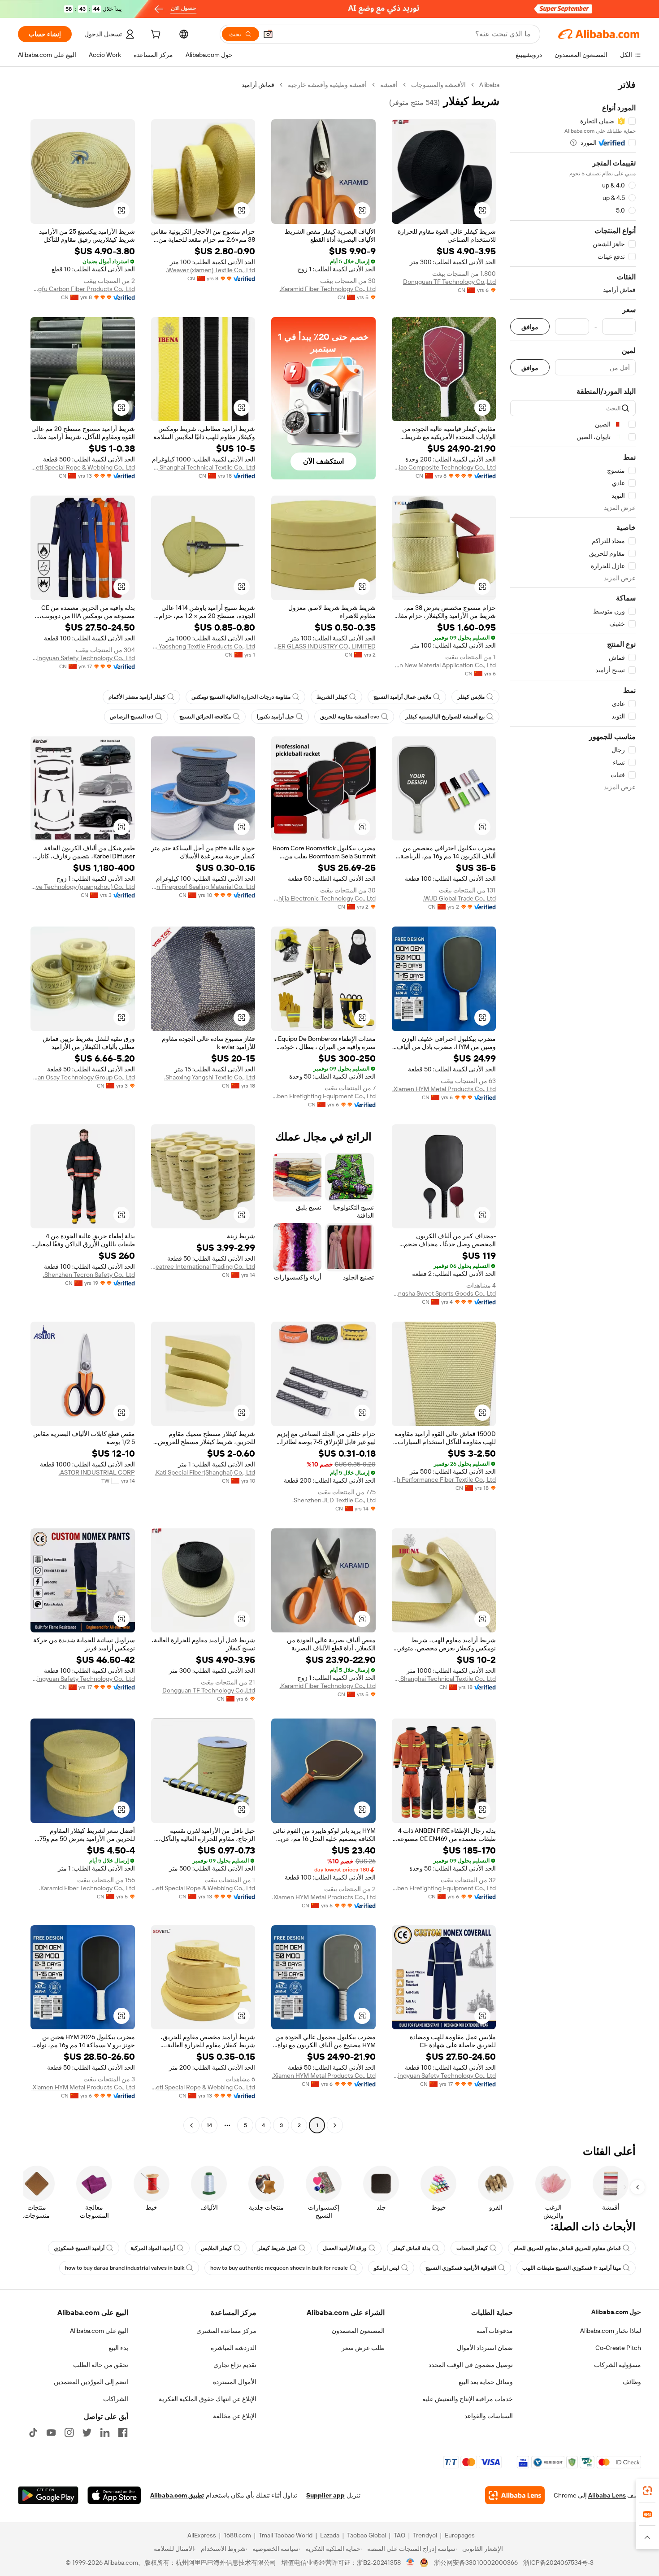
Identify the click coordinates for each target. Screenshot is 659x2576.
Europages (460, 2535)
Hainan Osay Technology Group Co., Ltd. (83, 1077)
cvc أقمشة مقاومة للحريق (350, 717)
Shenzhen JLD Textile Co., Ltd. (334, 1500)
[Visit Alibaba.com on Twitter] (87, 2432)
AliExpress (202, 2535)
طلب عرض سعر (363, 2348)
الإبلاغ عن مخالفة (235, 2416)
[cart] (155, 35)
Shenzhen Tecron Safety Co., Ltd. (89, 1275)
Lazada (330, 2535)
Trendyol (425, 2535)
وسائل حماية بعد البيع (486, 2382)
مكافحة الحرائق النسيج (205, 717)
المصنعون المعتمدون (358, 2331)
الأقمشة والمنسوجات (438, 85)
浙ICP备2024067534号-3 (558, 2563)
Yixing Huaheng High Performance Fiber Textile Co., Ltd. (444, 1479)
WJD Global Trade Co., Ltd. (459, 898)
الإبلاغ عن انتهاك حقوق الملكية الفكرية (208, 2399)
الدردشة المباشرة (234, 2348)
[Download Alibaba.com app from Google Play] (48, 2495)
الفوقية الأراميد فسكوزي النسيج (461, 2268)
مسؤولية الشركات (618, 2365)
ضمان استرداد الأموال (485, 2348)
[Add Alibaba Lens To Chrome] (515, 2495)
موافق (530, 327)
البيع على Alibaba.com (99, 2331)
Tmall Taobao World (286, 2535)
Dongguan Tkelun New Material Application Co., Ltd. (444, 665)
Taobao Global (366, 2535)
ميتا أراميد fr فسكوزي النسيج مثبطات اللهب (572, 2268)
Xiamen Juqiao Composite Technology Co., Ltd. (444, 467)
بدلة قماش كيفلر (412, 2248)
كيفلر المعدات (472, 2248)
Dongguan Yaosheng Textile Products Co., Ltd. (203, 646)
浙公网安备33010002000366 (476, 2563)
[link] (647, 2491)
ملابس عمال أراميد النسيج (402, 697)
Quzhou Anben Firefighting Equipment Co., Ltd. (323, 1096)
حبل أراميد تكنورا (275, 717)
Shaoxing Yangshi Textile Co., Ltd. (210, 1077)
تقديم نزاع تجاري (235, 2365)
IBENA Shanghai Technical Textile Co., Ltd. (203, 467)
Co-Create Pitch (618, 2348)
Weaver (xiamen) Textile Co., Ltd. (210, 270)
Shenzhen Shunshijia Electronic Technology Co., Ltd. (323, 898)
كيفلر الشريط (332, 697)
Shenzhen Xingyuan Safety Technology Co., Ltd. (83, 658)
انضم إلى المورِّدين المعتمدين (91, 2382)
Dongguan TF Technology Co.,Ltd (449, 282)
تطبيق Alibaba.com (177, 2495)
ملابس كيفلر (471, 697)
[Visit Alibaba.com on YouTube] (51, 2432)
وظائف (632, 2382)
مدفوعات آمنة (495, 2331)
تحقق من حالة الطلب (101, 2365)
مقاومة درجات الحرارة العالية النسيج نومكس (241, 697)
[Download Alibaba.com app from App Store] (114, 2495)
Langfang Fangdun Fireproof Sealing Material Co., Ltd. (203, 887)
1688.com (237, 2535)
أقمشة (389, 85)
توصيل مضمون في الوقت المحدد (471, 2365)
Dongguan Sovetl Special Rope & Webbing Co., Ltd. (83, 467)
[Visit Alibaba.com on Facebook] (123, 2432)
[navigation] (573, 1106)
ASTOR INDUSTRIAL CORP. (97, 1472)
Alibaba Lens (607, 2495)
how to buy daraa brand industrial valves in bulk (125, 2268)
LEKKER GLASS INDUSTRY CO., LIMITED (323, 646)
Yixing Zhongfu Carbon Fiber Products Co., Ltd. (83, 289)
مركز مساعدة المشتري (226, 2331)
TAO (399, 2535)
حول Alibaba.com (616, 2312)
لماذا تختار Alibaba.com (611, 2331)
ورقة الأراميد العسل (345, 2248)
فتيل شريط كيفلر (277, 2248)
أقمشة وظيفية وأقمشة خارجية (327, 85)
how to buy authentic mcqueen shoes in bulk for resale (279, 2268)
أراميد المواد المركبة (153, 2248)
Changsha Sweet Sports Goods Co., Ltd (444, 1293)
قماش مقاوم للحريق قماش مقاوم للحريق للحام (567, 2248)
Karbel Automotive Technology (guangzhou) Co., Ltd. (83, 887)
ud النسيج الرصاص (132, 717)
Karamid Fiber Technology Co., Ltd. (328, 289)
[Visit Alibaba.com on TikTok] (33, 2432)
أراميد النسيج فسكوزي (79, 2248)
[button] (268, 34)
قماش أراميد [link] (258, 85)
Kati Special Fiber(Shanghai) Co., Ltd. (205, 1472)
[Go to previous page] (335, 2125)
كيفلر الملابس (216, 2248)
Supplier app (325, 2495)
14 (209, 2125)
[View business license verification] (410, 2563)
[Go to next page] (191, 2125)
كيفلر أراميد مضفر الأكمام (137, 697)
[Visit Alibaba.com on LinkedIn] (105, 2432)
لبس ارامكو (387, 2268)
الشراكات (116, 2399)
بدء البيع (118, 2348)
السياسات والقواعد (489, 2416)
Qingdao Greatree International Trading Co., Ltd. (203, 1266)
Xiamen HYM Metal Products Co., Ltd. (444, 1089)
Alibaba (489, 85)
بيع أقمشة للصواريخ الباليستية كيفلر (445, 717)
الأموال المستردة (235, 2382)
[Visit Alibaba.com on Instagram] (69, 2432)
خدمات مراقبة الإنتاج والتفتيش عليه (468, 2399)
